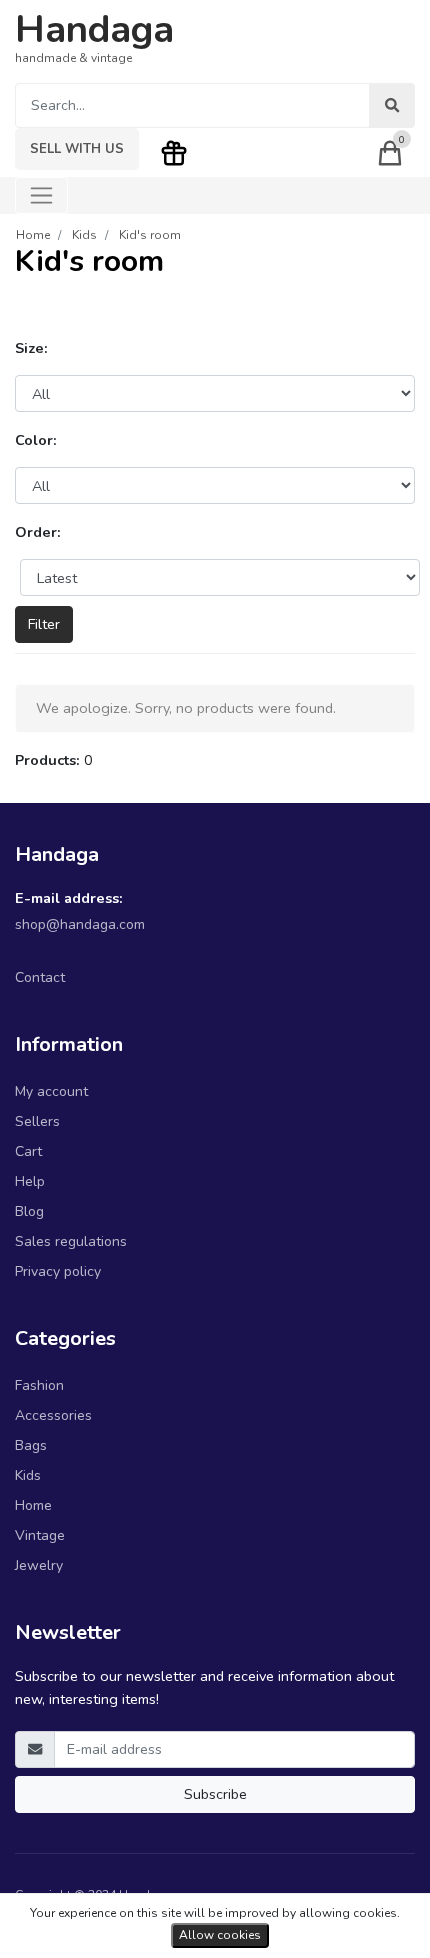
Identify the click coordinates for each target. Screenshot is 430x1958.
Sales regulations (71, 1241)
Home (33, 1505)
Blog (29, 1211)
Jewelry (39, 1565)
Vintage (40, 1535)
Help (30, 1181)
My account (51, 1091)
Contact (40, 977)
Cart (28, 1151)
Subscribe (215, 1794)
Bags (31, 1445)
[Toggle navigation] (41, 195)
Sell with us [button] (77, 149)
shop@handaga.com (80, 924)
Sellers (37, 1121)
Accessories (53, 1415)
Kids (28, 1475)
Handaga (94, 29)
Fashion (39, 1385)
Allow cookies (220, 1935)
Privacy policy (58, 1271)
